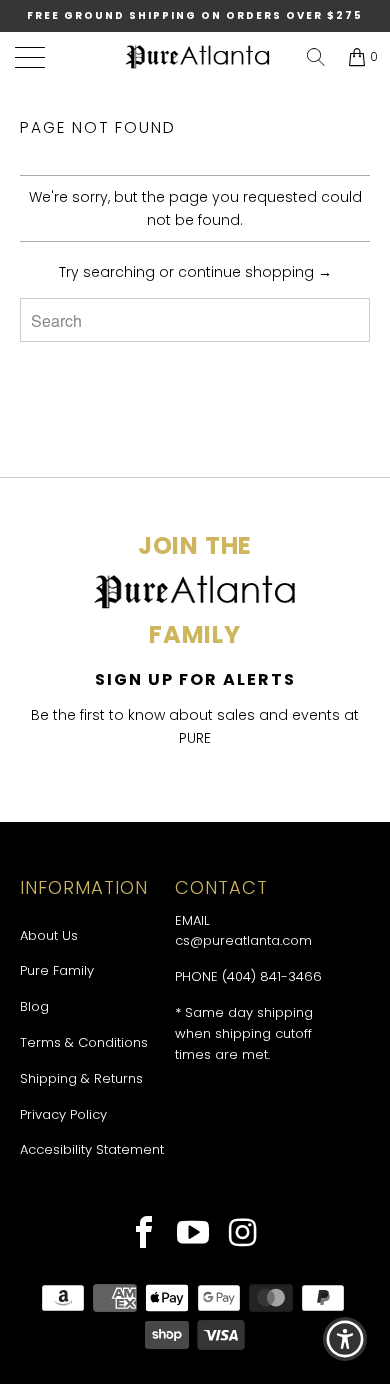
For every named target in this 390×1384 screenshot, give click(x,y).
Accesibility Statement (92, 1149)
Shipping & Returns (81, 1078)
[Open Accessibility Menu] (345, 1339)
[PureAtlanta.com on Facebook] (144, 1235)
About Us (49, 935)
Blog (34, 1006)
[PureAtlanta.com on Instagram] (243, 1235)
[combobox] (195, 320)
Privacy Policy (63, 1114)
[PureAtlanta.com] (198, 57)
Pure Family (57, 970)
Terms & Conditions (84, 1042)
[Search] (316, 57)
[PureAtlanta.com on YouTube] (193, 1235)
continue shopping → (255, 272)
